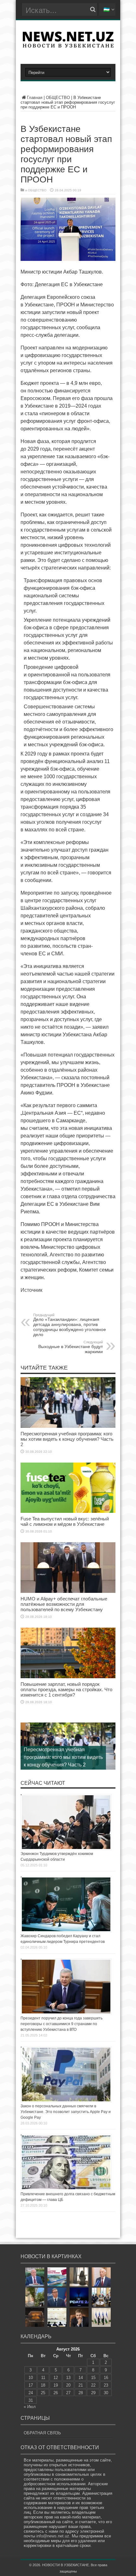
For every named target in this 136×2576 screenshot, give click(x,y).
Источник (31, 1290)
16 (106, 2378)
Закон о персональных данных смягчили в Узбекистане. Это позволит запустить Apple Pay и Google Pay (66, 2112)
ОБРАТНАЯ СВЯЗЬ (42, 2433)
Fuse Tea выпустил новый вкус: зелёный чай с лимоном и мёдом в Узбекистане (65, 1521)
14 (81, 2378)
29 (93, 2393)
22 (93, 2385)
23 (106, 2385)
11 (43, 2378)
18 (43, 2385)
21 (81, 2385)
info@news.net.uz (53, 2536)
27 (68, 2393)
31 (31, 2400)
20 (68, 2385)
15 (93, 2378)
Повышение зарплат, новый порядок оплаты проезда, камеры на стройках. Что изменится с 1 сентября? (66, 1689)
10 (31, 2378)
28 (81, 2393)
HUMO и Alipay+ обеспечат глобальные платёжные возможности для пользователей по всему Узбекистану (64, 1604)
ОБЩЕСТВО (58, 98)
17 (31, 2385)
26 (56, 2393)
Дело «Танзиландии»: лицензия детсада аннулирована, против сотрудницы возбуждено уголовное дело (70, 1325)
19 (56, 2385)
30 (106, 2393)
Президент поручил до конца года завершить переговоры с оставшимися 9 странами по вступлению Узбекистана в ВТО (62, 2024)
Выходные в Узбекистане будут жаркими (71, 1347)
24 (31, 2393)
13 (68, 2378)
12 (56, 2378)
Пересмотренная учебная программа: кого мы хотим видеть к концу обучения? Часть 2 (67, 1439)
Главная (35, 98)
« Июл (30, 2407)
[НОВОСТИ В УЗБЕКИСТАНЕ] (68, 46)
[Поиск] (93, 9)
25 (43, 2393)
